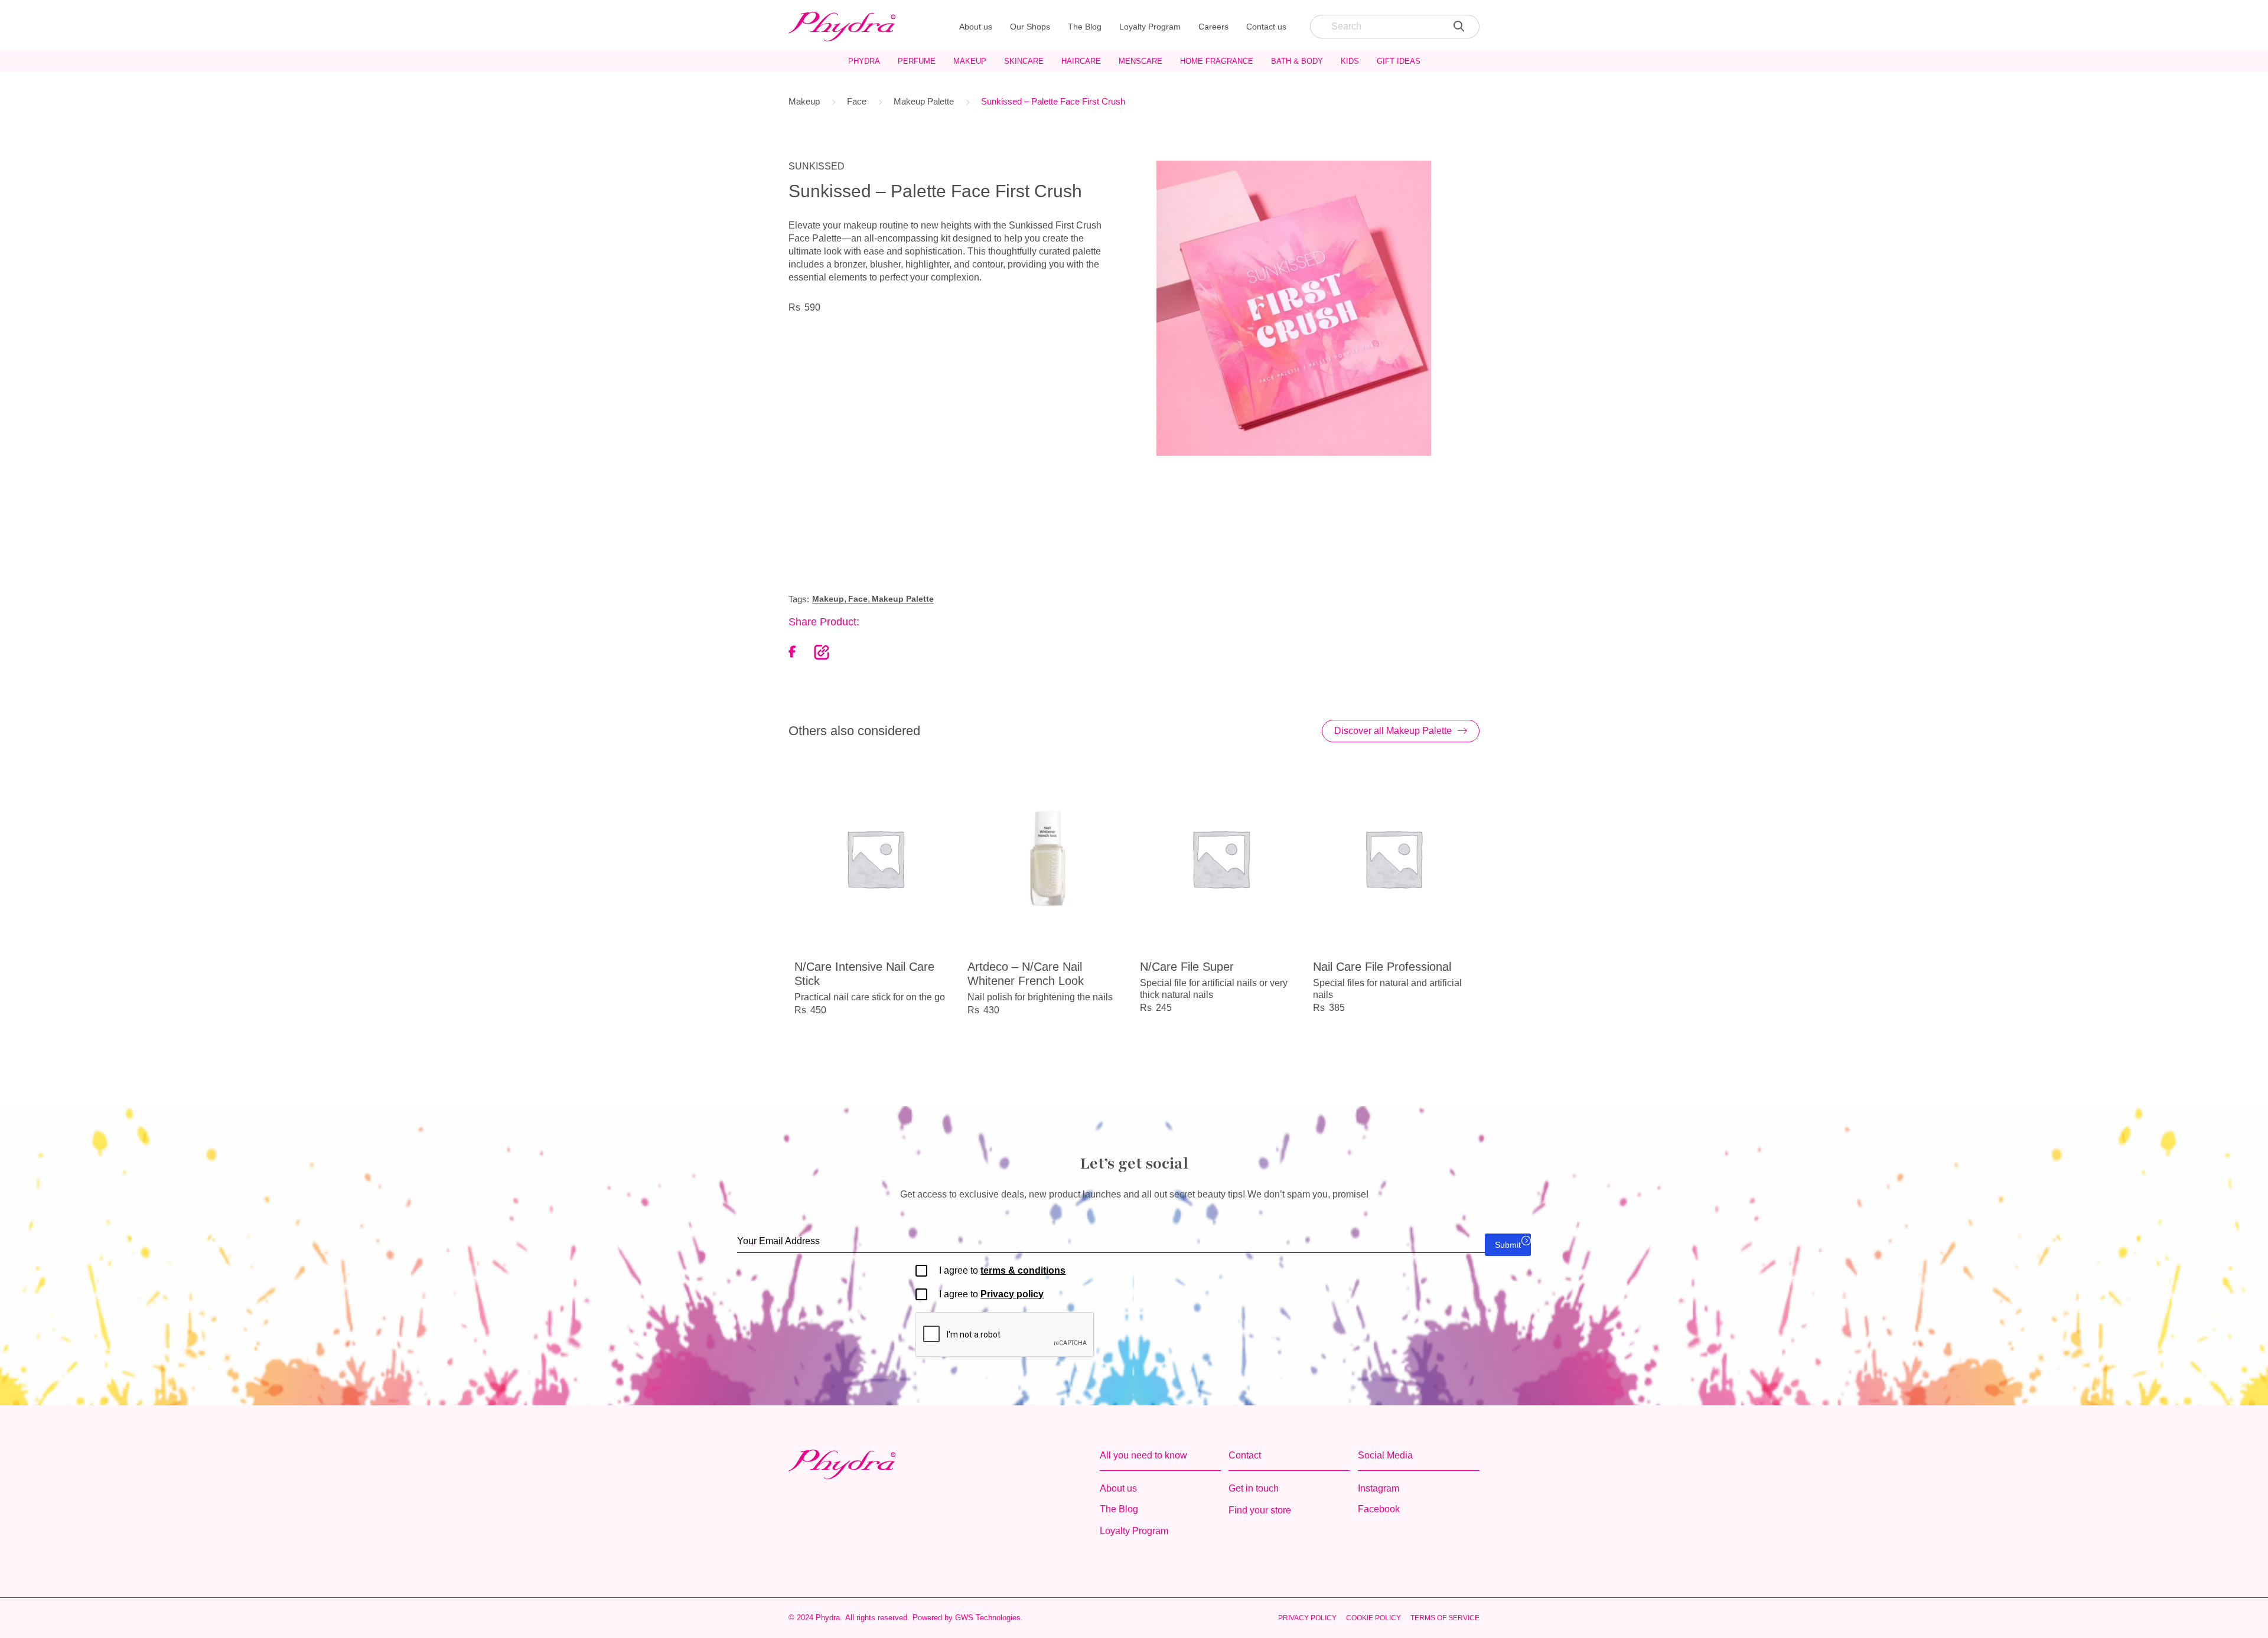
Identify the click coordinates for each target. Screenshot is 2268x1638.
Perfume (917, 61)
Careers (1213, 27)
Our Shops (1030, 27)
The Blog (1085, 27)
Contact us (1266, 27)
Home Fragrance (1217, 61)
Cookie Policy (1373, 1618)
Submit (1508, 1245)
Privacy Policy (1307, 1618)
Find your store (1260, 1510)
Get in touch (1254, 1488)
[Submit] (1459, 27)
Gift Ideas (1399, 61)
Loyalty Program (1150, 27)
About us (976, 27)
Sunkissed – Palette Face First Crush (1053, 101)
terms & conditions (1023, 1270)
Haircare (1081, 61)
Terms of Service (1445, 1618)
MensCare (1140, 61)
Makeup (970, 61)
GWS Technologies (988, 1618)
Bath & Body (1297, 61)
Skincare (1024, 61)
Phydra (864, 61)
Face (857, 101)
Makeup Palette (924, 101)
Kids (1350, 61)
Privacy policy (1012, 1294)
